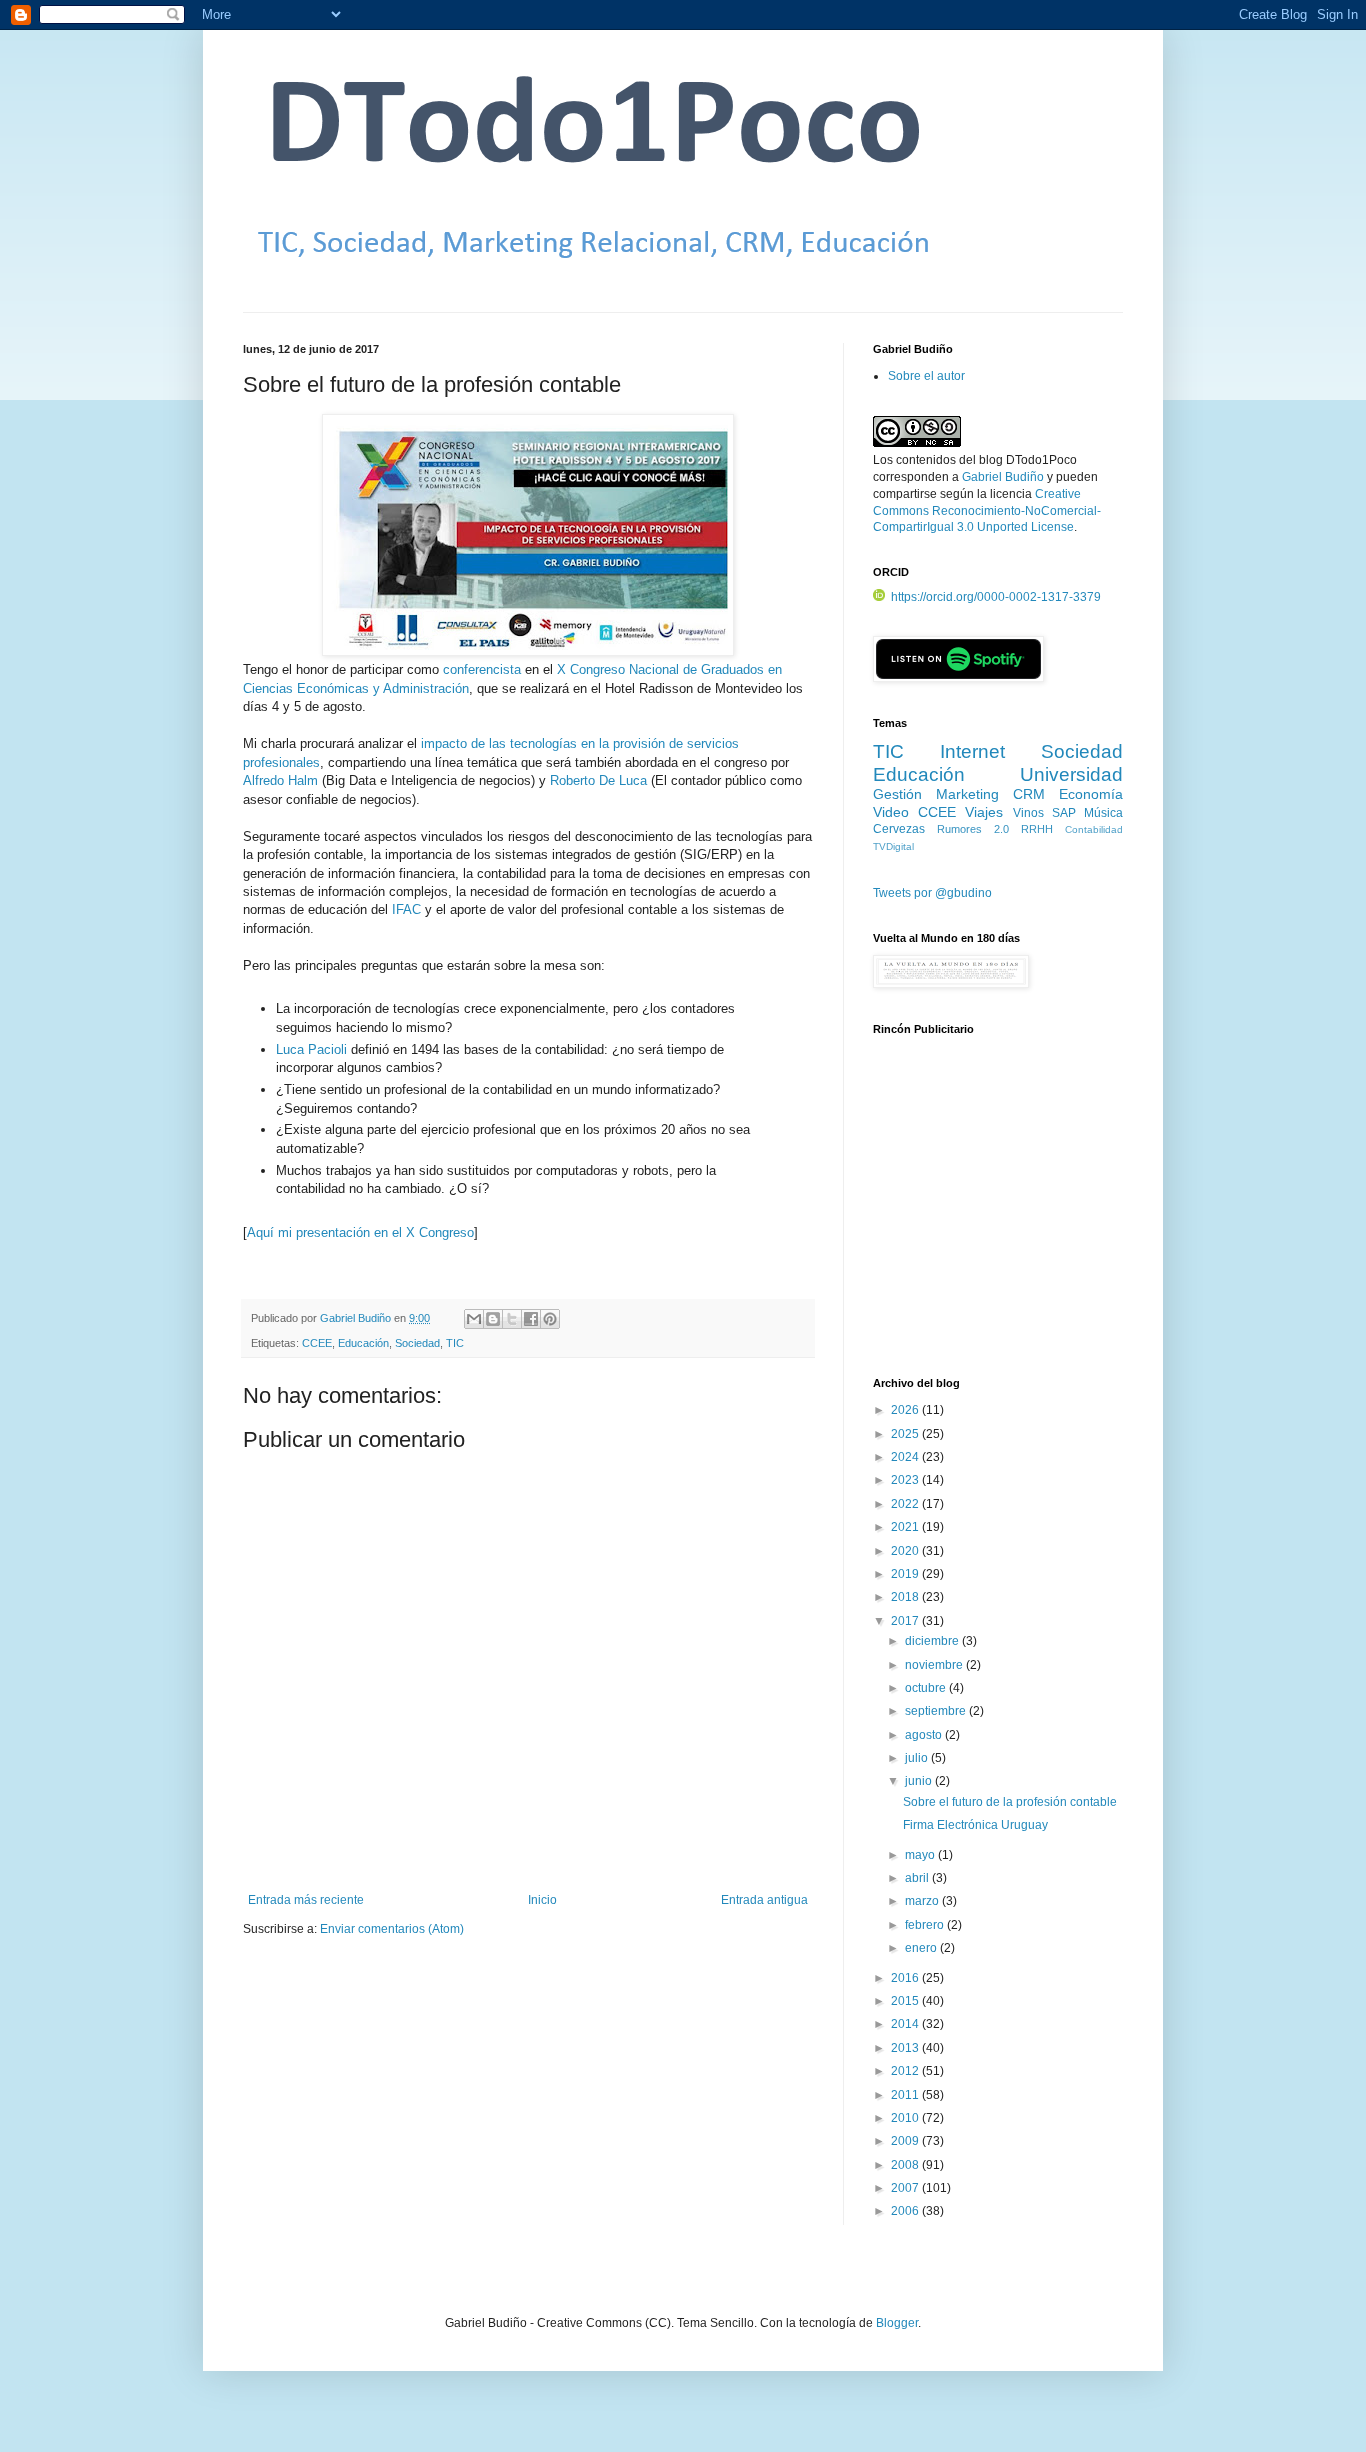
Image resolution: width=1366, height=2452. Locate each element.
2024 (906, 1457)
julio (918, 1758)
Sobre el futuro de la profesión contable (1010, 1802)
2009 (906, 2141)
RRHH (1037, 829)
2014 (906, 2024)
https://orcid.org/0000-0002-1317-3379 (996, 597)
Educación (363, 1343)
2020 (906, 1551)
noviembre (935, 1665)
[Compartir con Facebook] (531, 1319)
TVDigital (893, 846)
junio (920, 1781)
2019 (906, 1574)
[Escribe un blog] (493, 1319)
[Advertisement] (998, 1217)
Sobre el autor (926, 376)
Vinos (1028, 813)
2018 (906, 1597)
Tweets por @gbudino (932, 893)
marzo (923, 1901)
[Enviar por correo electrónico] (474, 1319)
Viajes (984, 812)
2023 (906, 1480)
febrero (926, 1925)
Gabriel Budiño (357, 1318)
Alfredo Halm (280, 780)
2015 (906, 2001)
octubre (927, 1688)
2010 (906, 2118)
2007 (906, 2188)
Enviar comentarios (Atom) (392, 1929)
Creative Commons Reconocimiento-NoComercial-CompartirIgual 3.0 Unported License (987, 511)
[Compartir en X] (512, 1319)
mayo (921, 1855)
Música (1103, 813)
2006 (906, 2211)
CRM (1029, 794)
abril (918, 1878)
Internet (972, 751)
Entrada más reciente (306, 1900)
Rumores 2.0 (973, 829)
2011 (906, 2095)
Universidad (1071, 774)
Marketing (967, 794)
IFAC (406, 909)
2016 (906, 1978)
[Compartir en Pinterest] (550, 1319)
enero (922, 1948)
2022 (906, 1504)
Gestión (897, 794)
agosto (925, 1735)
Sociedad (417, 1343)
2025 (906, 1434)
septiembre (937, 1711)
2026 (906, 1410)
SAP (1064, 813)
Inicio (542, 1900)
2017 (906, 1621)
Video (891, 812)
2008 (906, 2165)
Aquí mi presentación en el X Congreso (360, 1232)
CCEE (317, 1343)
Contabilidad (1094, 829)
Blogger (897, 2323)
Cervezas (899, 829)
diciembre (933, 1641)
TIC (455, 1343)
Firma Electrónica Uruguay (975, 1825)
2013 (906, 2048)
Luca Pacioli (311, 1049)
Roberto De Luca (598, 780)
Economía (1091, 794)
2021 (906, 1527)
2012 (906, 2071)
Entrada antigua (764, 1900)
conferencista (482, 669)
